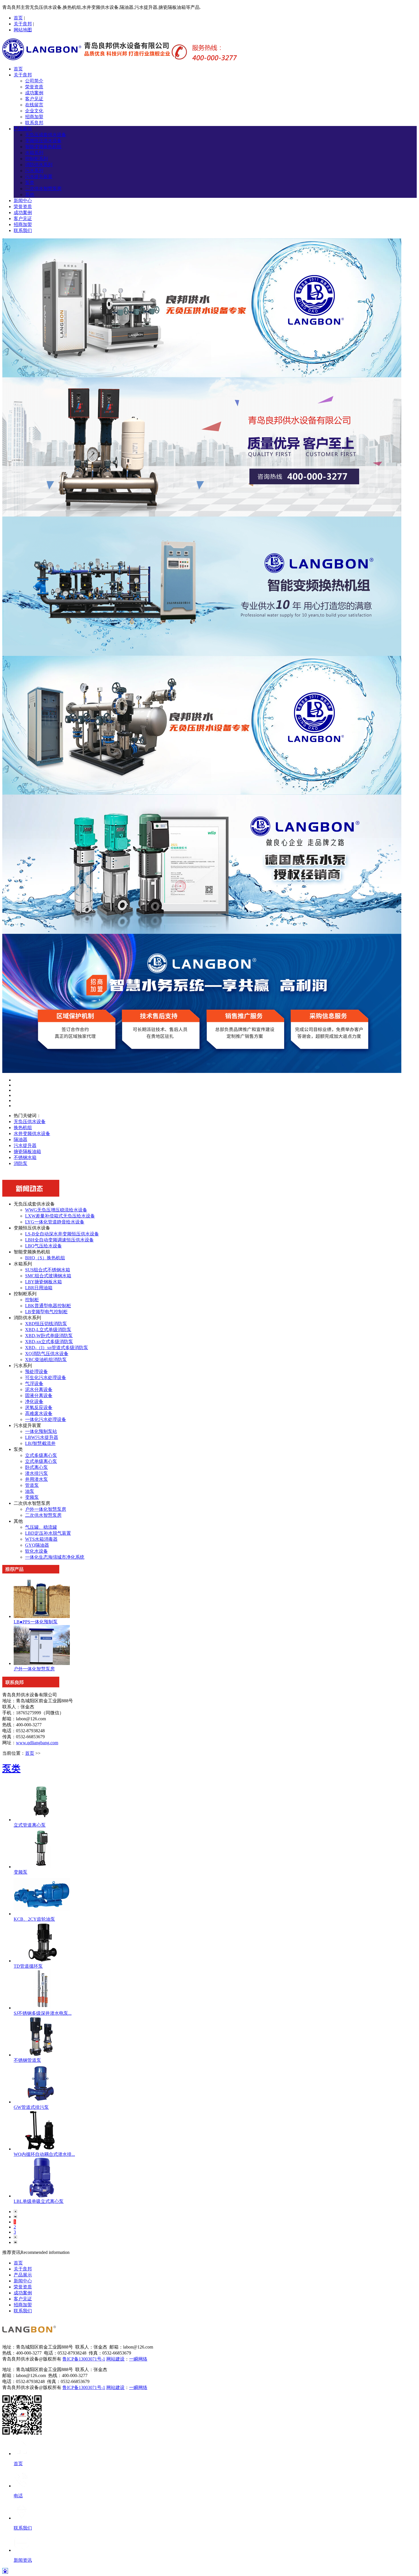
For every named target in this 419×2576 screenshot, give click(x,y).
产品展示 (23, 129)
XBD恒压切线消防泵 (46, 1324)
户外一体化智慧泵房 (46, 1509)
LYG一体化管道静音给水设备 (55, 1222)
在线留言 (34, 105)
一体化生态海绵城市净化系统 (55, 1557)
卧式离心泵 (36, 1467)
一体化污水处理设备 (46, 1419)
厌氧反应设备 (39, 1407)
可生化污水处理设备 (46, 1378)
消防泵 (21, 1163)
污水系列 (34, 171)
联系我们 (23, 230)
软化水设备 (36, 1551)
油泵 (30, 1491)
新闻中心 (23, 201)
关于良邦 (23, 24)
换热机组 (23, 1128)
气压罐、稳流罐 (41, 1527)
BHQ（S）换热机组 (45, 1258)
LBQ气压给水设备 (43, 1246)
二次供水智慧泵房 (43, 189)
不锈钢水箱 (25, 1157)
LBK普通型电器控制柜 (48, 1306)
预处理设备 (36, 1372)
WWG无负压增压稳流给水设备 (56, 1210)
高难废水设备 (39, 1413)
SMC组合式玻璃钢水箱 (48, 1276)
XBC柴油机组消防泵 (46, 1360)
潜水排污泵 (36, 1473)
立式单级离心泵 (41, 1461)
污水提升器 (25, 1145)
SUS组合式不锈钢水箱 (48, 1270)
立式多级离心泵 (41, 1455)
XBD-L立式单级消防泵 (48, 1330)
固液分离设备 (39, 1395)
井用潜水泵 (36, 1479)
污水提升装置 (39, 177)
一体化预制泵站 (41, 1431)
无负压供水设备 (30, 1122)
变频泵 (32, 1497)
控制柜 (32, 1300)
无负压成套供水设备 (46, 135)
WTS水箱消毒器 (41, 1539)
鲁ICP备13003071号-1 (84, 2359)
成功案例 (34, 93)
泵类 (30, 183)
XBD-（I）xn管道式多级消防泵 (57, 1348)
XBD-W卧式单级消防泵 (49, 1336)
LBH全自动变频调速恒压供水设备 (59, 1240)
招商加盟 (34, 117)
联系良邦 (34, 123)
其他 (30, 195)
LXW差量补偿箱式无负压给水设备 (60, 1216)
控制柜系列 (36, 159)
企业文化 (34, 111)
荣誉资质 (34, 87)
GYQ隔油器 (37, 1545)
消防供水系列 (39, 165)
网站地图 (23, 30)
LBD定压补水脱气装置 (48, 1533)
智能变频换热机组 (43, 147)
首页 (18, 18)
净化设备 (34, 1401)
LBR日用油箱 (39, 1288)
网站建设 (115, 2359)
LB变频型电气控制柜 (46, 1312)
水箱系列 (34, 153)
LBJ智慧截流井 (40, 1443)
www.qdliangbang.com (37, 1743)
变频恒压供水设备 (43, 141)
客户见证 (34, 99)
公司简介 (34, 81)
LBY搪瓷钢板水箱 (43, 1282)
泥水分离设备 (39, 1389)
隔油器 (21, 1139)
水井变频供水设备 (32, 1134)
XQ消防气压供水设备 (47, 1354)
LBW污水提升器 (42, 1437)
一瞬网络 (138, 2359)
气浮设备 (34, 1383)
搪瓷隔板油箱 (27, 1151)
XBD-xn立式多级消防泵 (49, 1342)
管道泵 (32, 1485)
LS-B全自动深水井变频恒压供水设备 (62, 1234)
